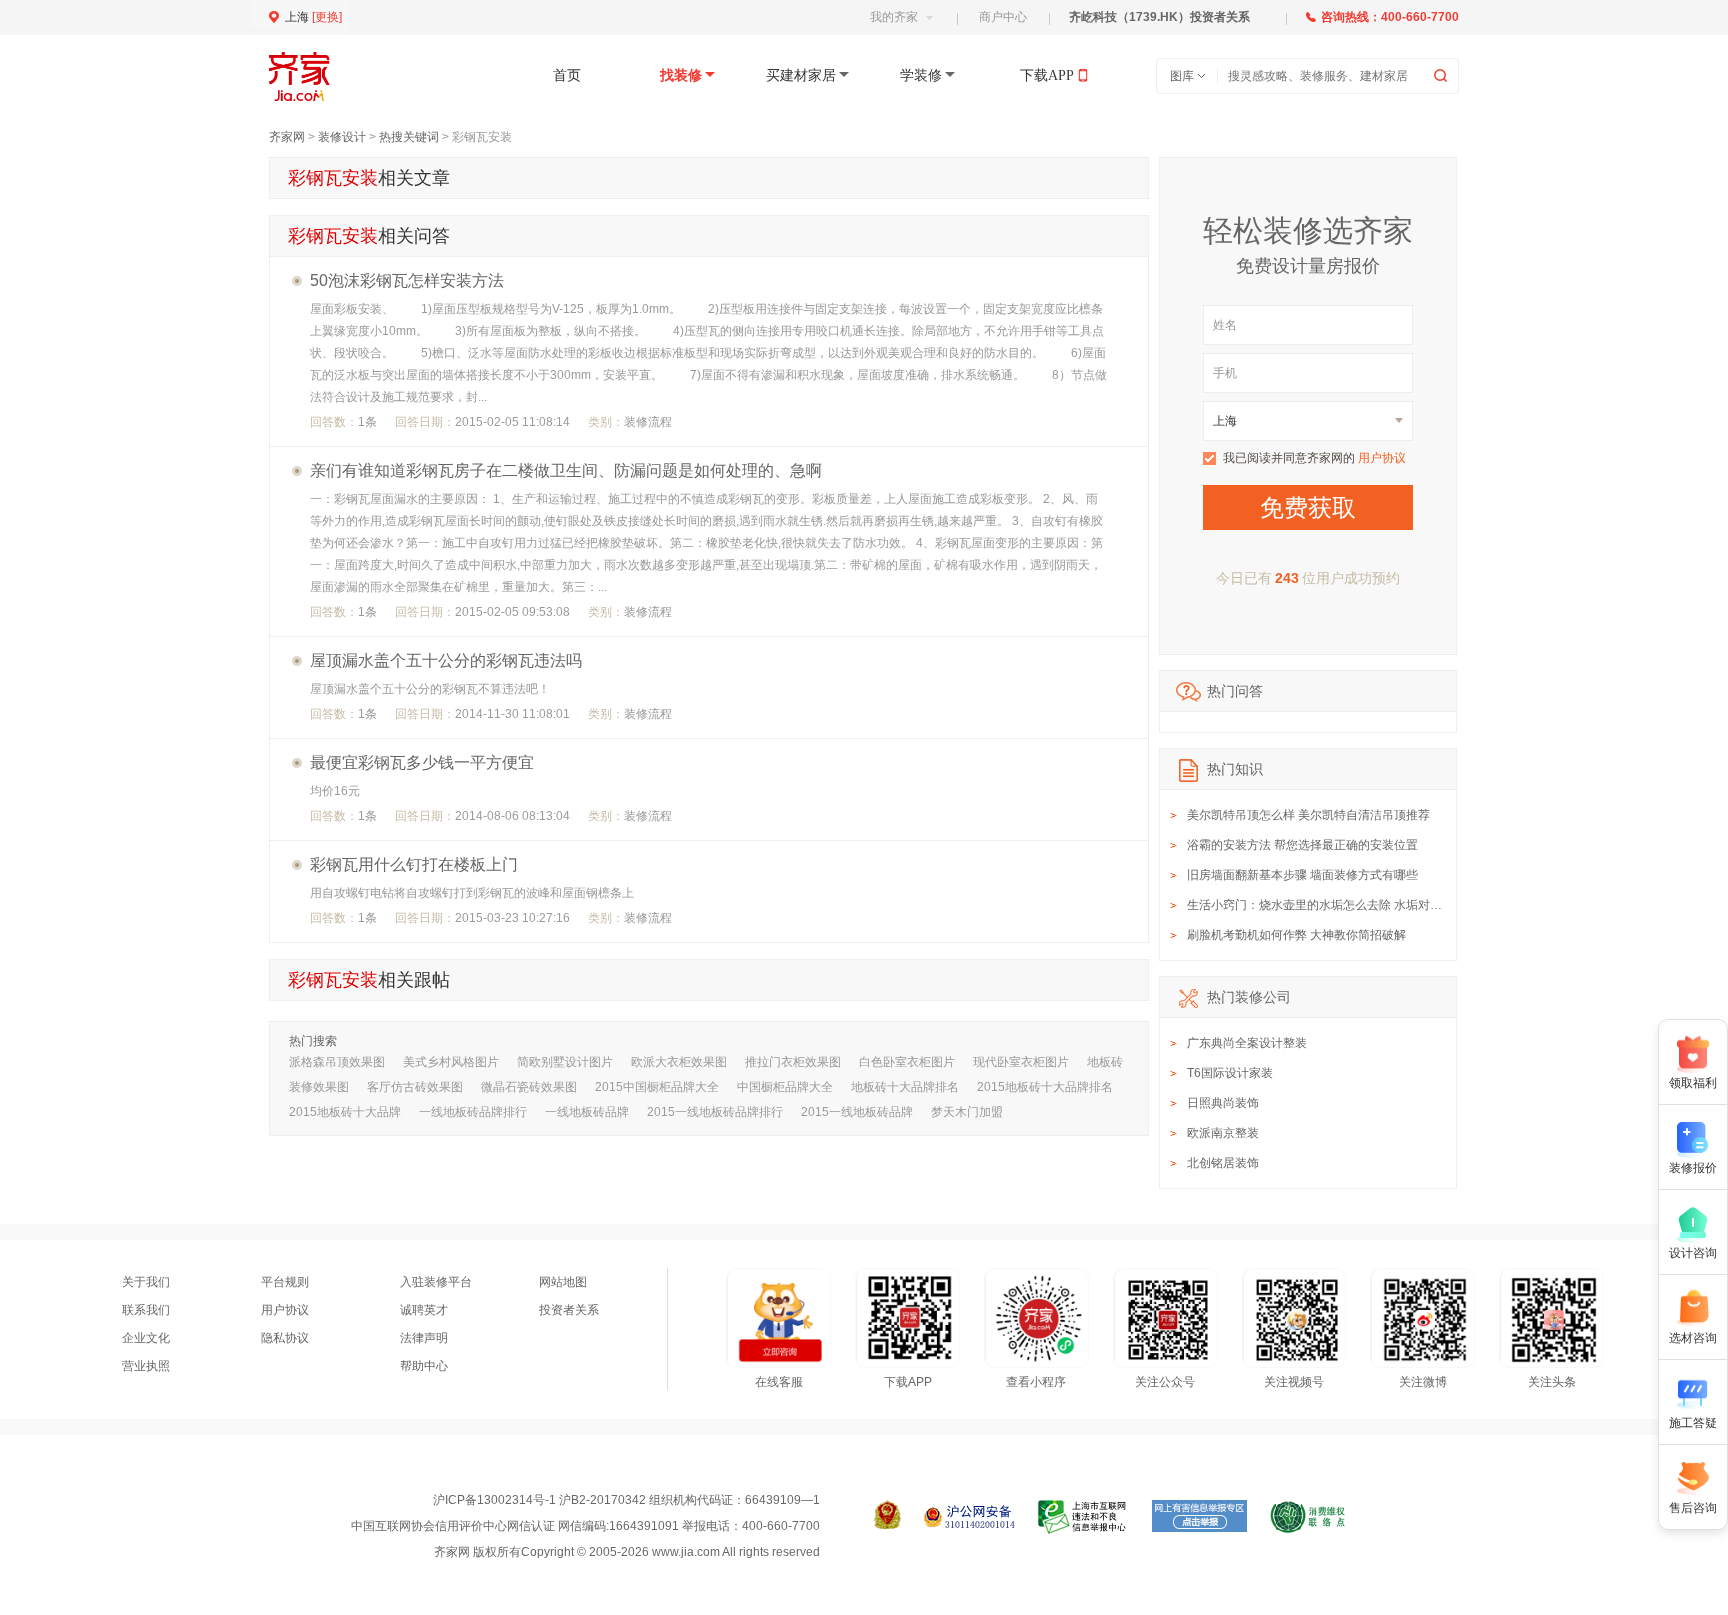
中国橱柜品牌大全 (785, 1087)
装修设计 (342, 137)
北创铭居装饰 (1223, 1163)
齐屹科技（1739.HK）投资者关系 (1159, 17)
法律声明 (424, 1338)
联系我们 (146, 1310)
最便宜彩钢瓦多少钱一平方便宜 (422, 762)
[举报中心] (1083, 1517)
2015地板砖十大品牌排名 (1045, 1087)
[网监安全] (969, 1517)
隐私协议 (285, 1338)
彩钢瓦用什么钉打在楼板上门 (414, 864)
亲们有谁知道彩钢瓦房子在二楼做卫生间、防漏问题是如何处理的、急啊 (566, 470)
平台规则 (285, 1282)
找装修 (681, 75)
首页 (567, 75)
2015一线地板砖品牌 (857, 1112)
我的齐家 (894, 17)
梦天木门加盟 (967, 1112)
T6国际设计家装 (1230, 1073)
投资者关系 (569, 1310)
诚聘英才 (424, 1310)
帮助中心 (424, 1366)
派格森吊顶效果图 (337, 1062)
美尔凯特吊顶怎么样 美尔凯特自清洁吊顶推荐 (1308, 815)
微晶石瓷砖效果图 (529, 1087)
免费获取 (1308, 507)
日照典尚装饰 (1223, 1103)
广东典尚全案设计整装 (1247, 1043)
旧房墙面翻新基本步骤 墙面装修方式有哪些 (1302, 875)
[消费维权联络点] (1307, 1517)
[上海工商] (887, 1517)
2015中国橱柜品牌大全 (657, 1087)
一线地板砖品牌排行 (473, 1112)
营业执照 (146, 1366)
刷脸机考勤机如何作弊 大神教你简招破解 (1296, 935)
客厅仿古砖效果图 (415, 1087)
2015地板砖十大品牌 (345, 1112)
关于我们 (146, 1282)
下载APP (1047, 75)
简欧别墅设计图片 (565, 1062)
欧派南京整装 (1223, 1133)
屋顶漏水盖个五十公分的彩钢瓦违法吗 (446, 660)
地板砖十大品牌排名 (905, 1087)
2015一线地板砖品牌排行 (715, 1112)
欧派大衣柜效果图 (679, 1062)
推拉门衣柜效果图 (793, 1062)
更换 (327, 17)
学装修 (921, 75)
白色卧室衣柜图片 (907, 1062)
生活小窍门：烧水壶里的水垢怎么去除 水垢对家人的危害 (1338, 905)
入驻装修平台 (436, 1282)
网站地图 (563, 1282)
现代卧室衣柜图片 (1021, 1062)
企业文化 (146, 1338)
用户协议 (1382, 458)
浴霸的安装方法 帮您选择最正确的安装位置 (1302, 845)
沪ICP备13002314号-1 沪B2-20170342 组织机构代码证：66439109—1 (626, 1500)
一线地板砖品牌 (587, 1112)
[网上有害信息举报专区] (1199, 1517)
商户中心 (1003, 17)
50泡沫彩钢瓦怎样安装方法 (407, 280)
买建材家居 (801, 75)
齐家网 (287, 137)
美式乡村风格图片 (451, 1062)
